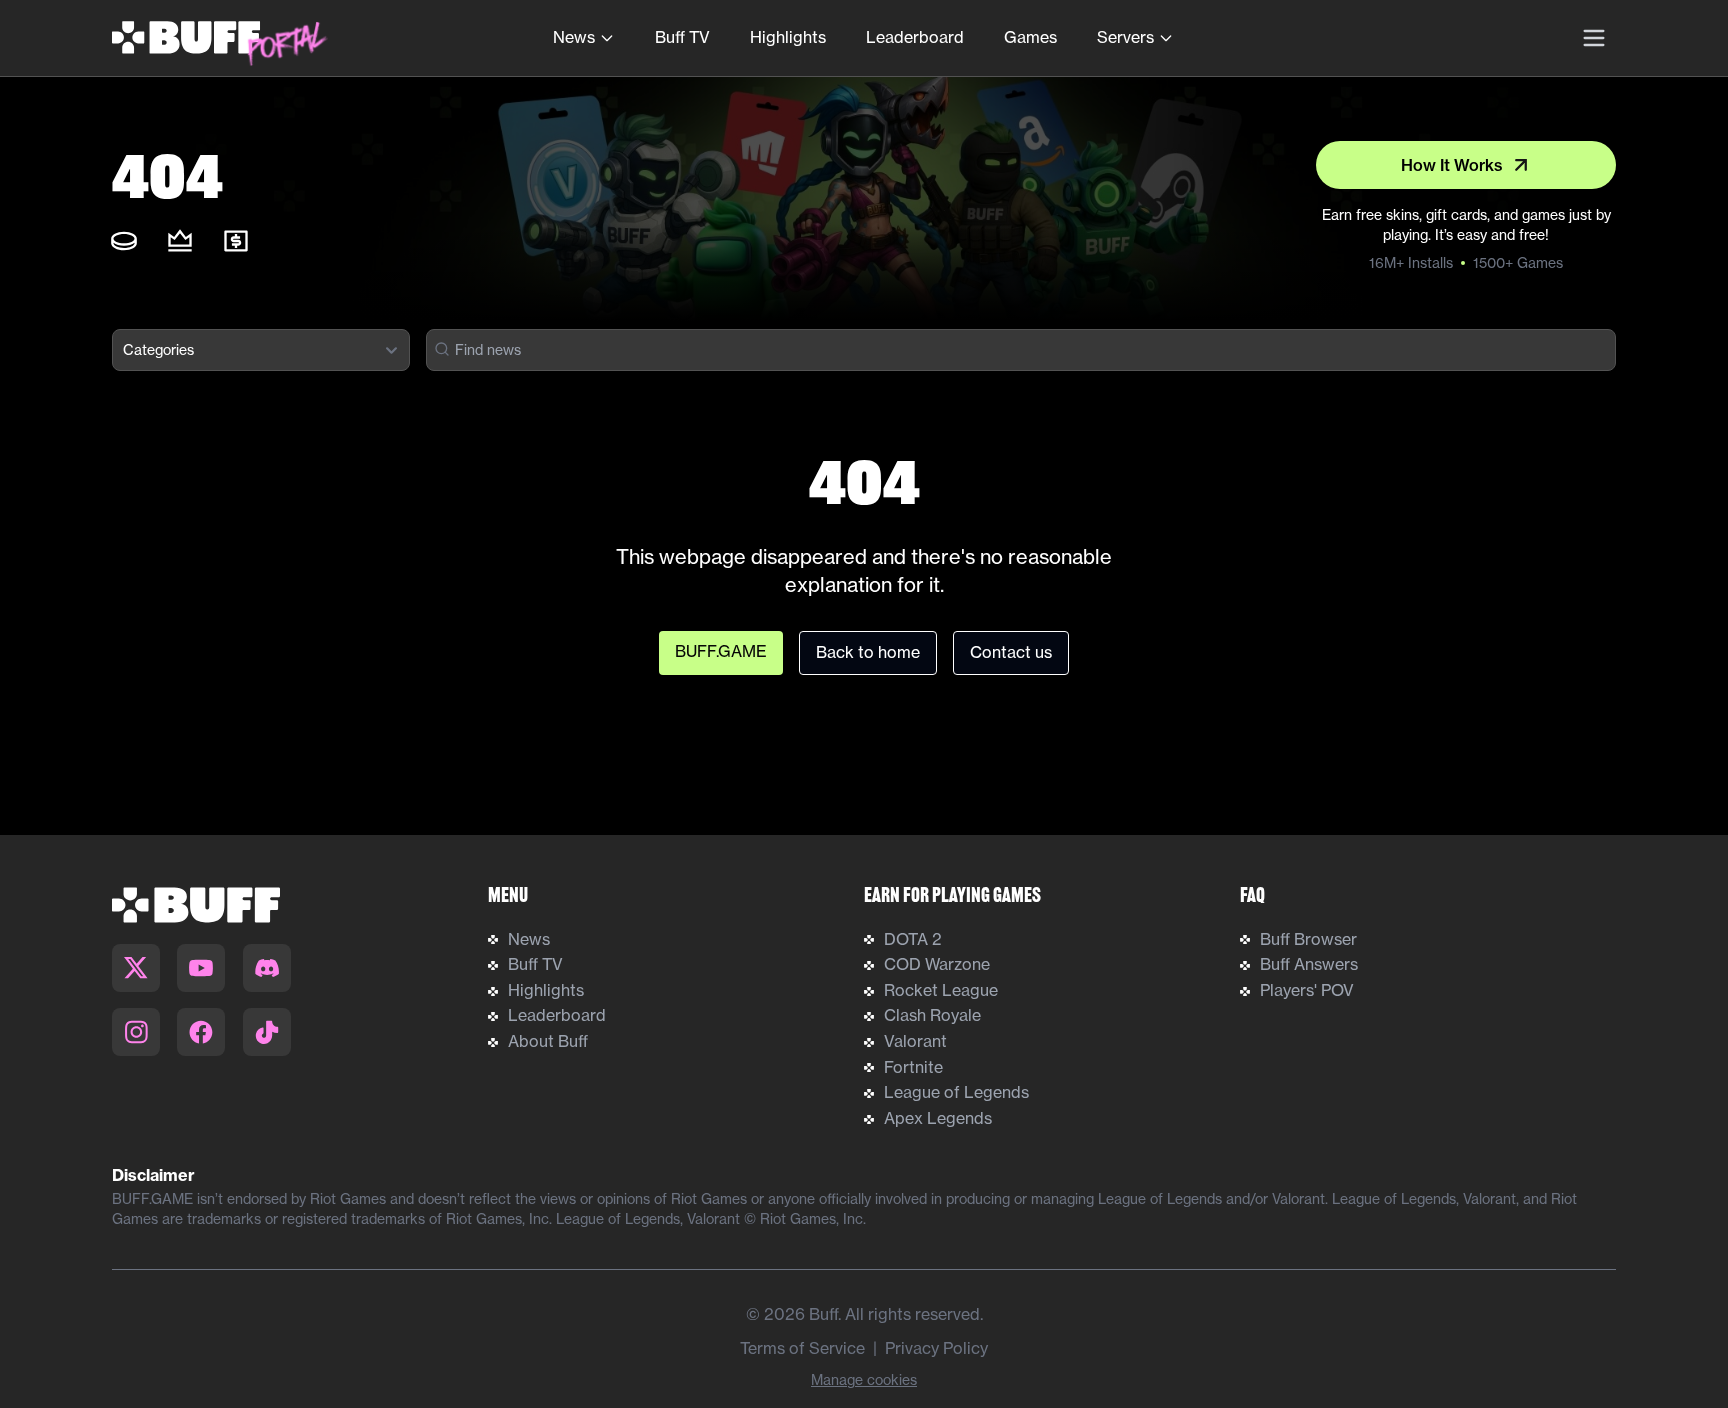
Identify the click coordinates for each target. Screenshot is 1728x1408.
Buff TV (682, 37)
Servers (1125, 37)
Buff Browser (1308, 939)
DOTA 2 (913, 939)
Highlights (788, 37)
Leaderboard (915, 37)
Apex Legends (938, 1118)
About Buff (548, 1041)
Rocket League (941, 990)
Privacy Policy (936, 1348)
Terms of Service (802, 1348)
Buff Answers (1309, 964)
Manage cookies (864, 1380)
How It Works (1452, 165)
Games (1030, 37)
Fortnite (913, 1067)
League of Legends (956, 1092)
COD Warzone (937, 964)
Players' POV (1307, 990)
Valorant (915, 1041)
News (574, 37)
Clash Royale (932, 1015)
